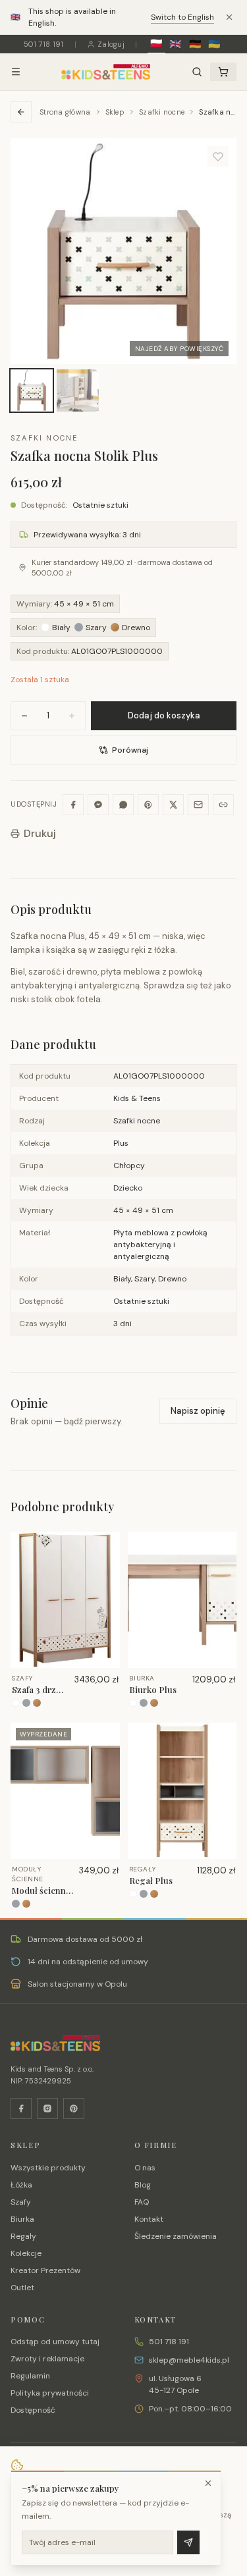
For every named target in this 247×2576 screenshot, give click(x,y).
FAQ (142, 2202)
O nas (145, 2168)
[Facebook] (21, 2108)
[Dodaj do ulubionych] (218, 157)
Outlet (22, 2288)
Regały (23, 2236)
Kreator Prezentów (45, 2270)
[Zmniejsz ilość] (24, 716)
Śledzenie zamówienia (176, 2236)
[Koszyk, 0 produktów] (223, 72)
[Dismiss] (229, 17)
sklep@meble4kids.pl (189, 2360)
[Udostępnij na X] (173, 805)
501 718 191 (44, 44)
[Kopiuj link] (223, 805)
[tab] (32, 390)
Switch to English (182, 17)
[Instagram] (47, 2108)
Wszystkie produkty (48, 2168)
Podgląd (71, 1657)
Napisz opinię (198, 1411)
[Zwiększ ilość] (72, 716)
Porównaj (130, 750)
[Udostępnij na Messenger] (98, 805)
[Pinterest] (74, 2108)
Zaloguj (111, 44)
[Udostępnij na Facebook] (73, 805)
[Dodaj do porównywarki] (105, 1588)
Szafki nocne (162, 112)
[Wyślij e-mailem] (198, 805)
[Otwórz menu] (16, 72)
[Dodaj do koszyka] (105, 1567)
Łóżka (21, 2185)
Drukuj (40, 833)
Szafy (21, 2202)
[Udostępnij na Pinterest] (148, 805)
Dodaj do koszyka (164, 715)
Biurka (22, 2219)
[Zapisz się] (188, 2542)
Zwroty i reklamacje (47, 2359)
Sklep (115, 112)
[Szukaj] (197, 72)
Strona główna (65, 112)
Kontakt (149, 2219)
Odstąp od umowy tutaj (55, 2342)
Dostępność (33, 2410)
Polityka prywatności (50, 2393)
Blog (143, 2185)
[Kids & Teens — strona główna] (106, 72)
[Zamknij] (208, 2483)
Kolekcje (26, 2253)
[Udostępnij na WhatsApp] (123, 805)
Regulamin (30, 2376)
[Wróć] (21, 112)
